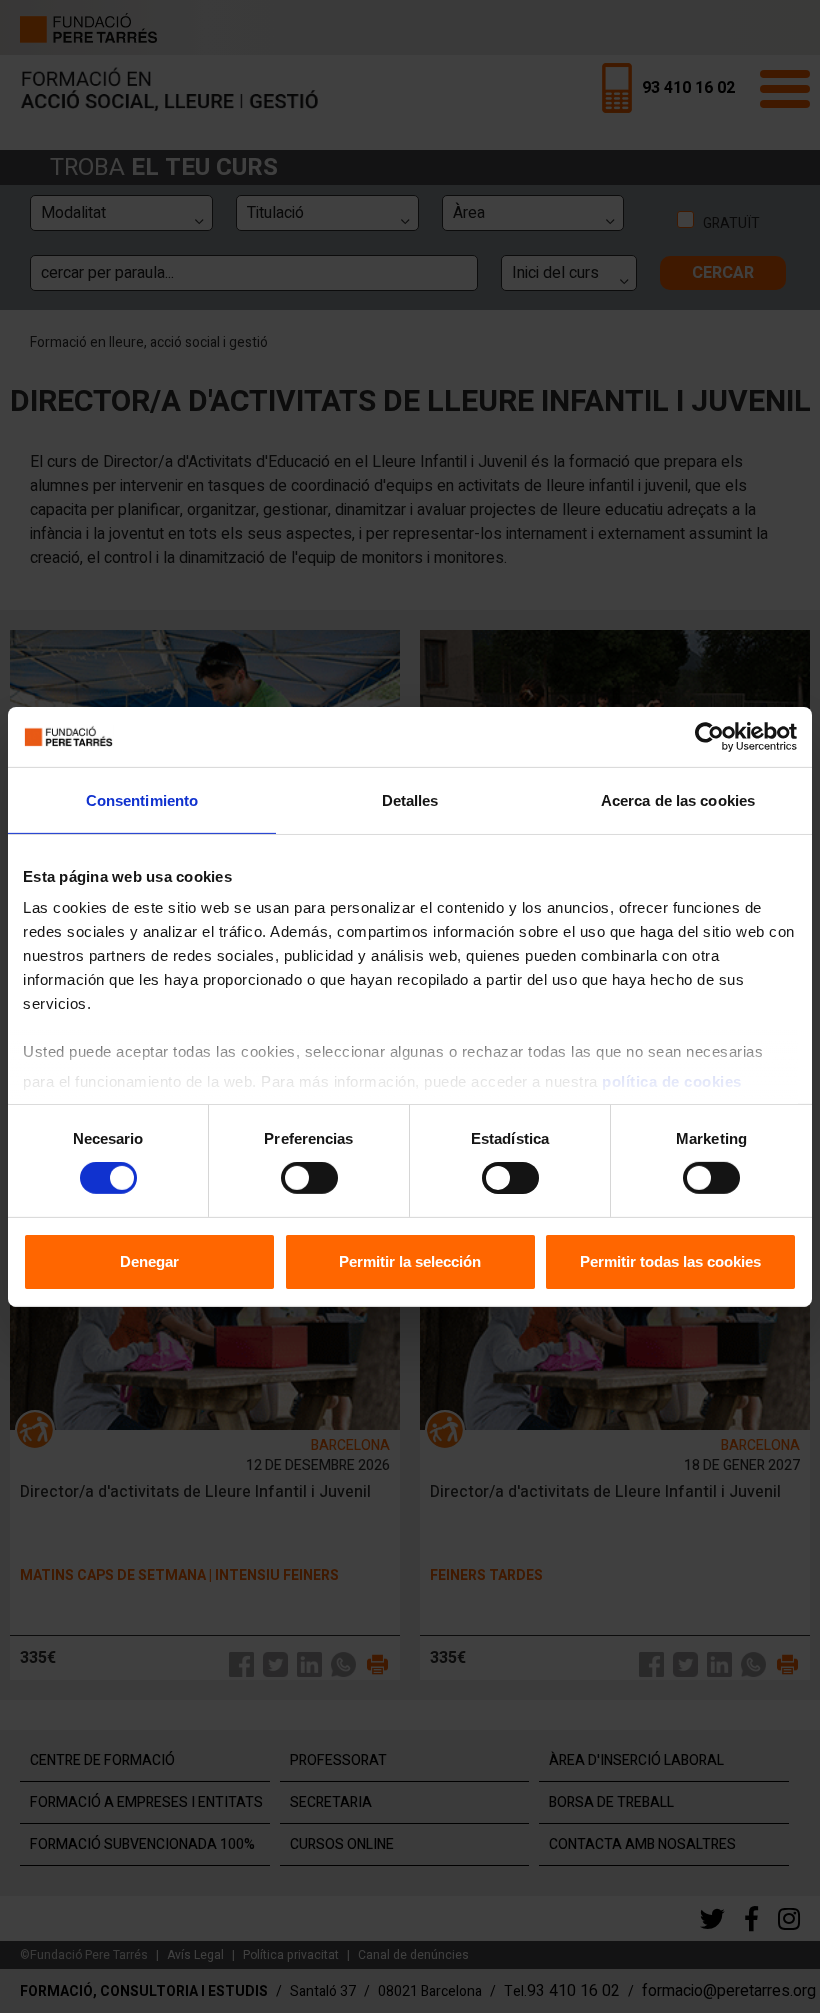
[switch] (309, 1178)
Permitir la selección (410, 1261)
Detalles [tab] (410, 799)
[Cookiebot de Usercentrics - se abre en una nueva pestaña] (709, 736)
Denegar (149, 1261)
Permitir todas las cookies (670, 1261)
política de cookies (672, 1081)
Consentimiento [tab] (142, 799)
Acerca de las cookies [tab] (678, 799)
